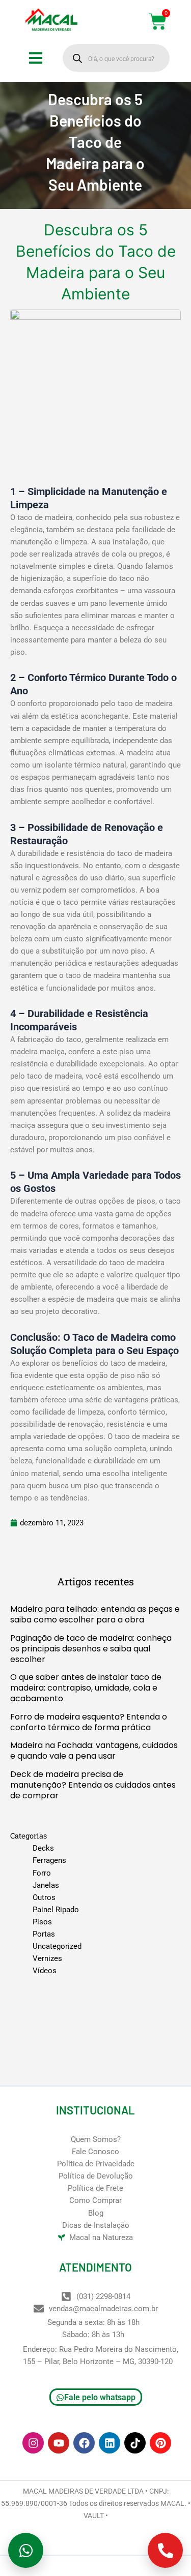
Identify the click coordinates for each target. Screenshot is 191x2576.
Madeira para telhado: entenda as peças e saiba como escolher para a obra (95, 1614)
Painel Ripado (56, 1910)
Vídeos (45, 1971)
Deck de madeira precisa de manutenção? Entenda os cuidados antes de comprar (93, 1785)
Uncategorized (57, 1946)
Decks (43, 1848)
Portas (44, 1934)
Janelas (46, 1885)
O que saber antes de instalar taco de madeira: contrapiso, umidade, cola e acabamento (86, 1688)
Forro (42, 1873)
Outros (44, 1897)
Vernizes (47, 1958)
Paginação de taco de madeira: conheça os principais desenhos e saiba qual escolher (91, 1649)
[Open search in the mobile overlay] (116, 58)
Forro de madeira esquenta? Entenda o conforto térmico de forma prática (89, 1722)
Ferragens (49, 1860)
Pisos (42, 1922)
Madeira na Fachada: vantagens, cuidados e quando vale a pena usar (94, 1751)
